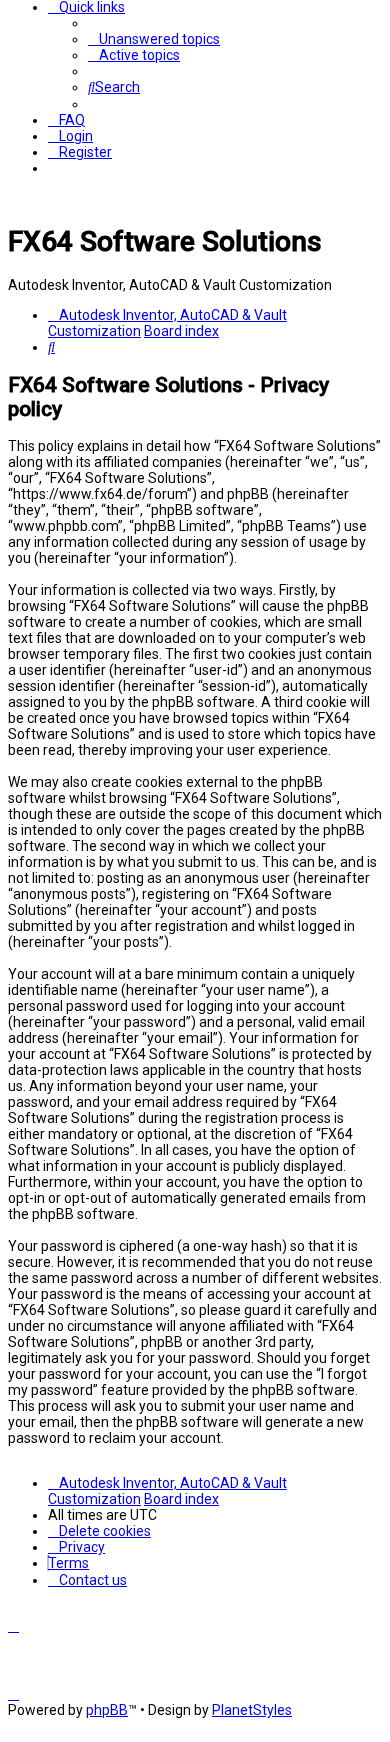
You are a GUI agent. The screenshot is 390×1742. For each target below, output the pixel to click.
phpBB (107, 1710)
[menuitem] (154, 39)
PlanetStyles (252, 1710)
